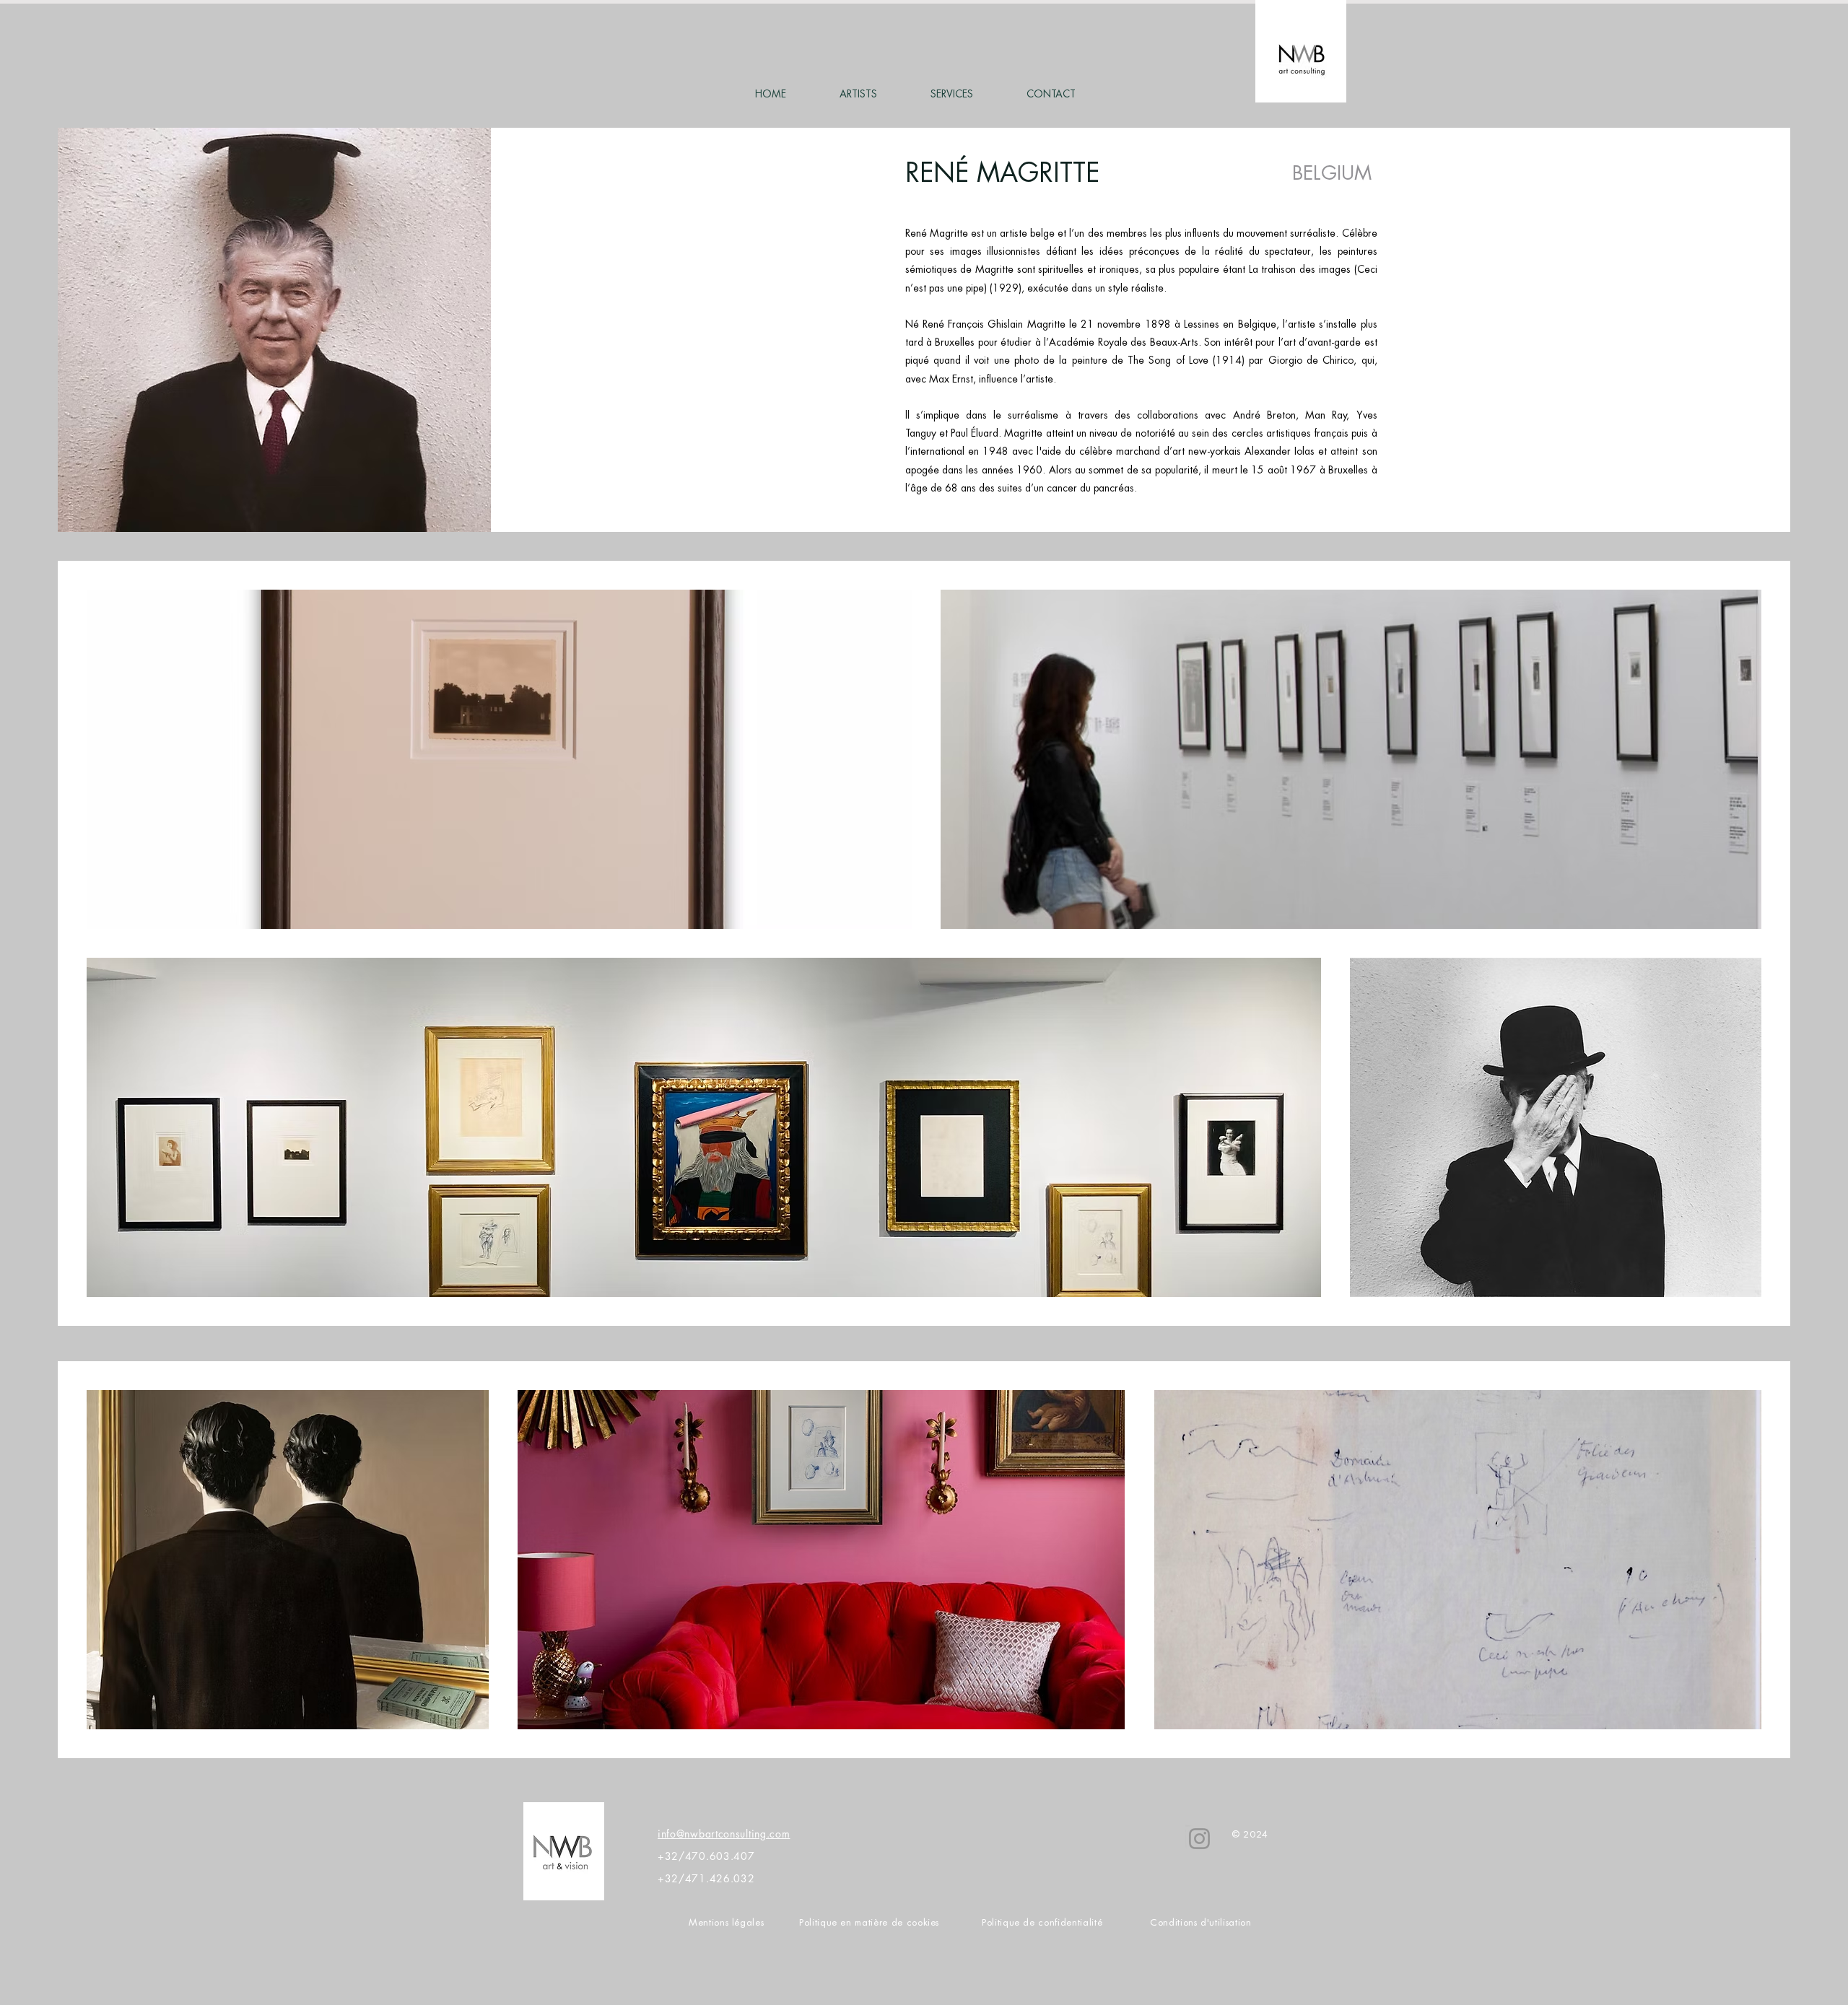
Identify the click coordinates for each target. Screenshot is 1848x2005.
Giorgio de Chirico (1311, 360)
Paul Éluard (975, 433)
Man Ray (1326, 415)
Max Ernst (951, 379)
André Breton (1264, 415)
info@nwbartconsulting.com (724, 1834)
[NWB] (1199, 1839)
